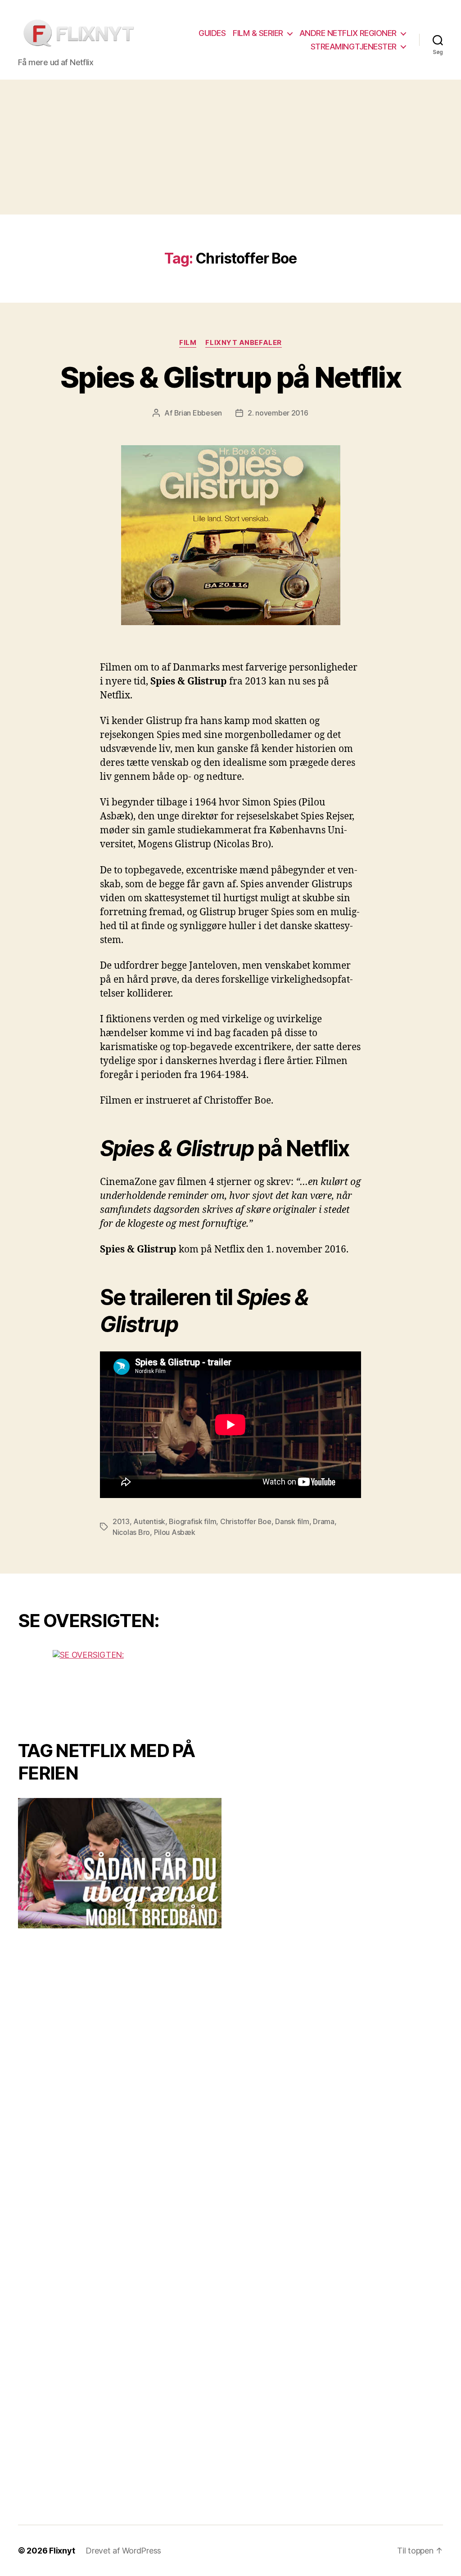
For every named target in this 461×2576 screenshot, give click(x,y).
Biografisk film (192, 1521)
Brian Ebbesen (198, 413)
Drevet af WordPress (123, 2551)
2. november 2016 (278, 413)
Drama (324, 1521)
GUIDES (212, 33)
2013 (121, 1521)
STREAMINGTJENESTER (354, 47)
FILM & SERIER (258, 33)
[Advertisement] (230, 147)
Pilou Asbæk (175, 1532)
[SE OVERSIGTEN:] (120, 1684)
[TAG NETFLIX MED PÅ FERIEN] (120, 1863)
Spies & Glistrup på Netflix (230, 377)
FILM (188, 343)
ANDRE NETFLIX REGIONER (348, 33)
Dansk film (292, 1521)
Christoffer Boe (246, 1521)
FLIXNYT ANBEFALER (243, 343)
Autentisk (149, 1521)
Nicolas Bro (131, 1532)
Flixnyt (62, 2551)
